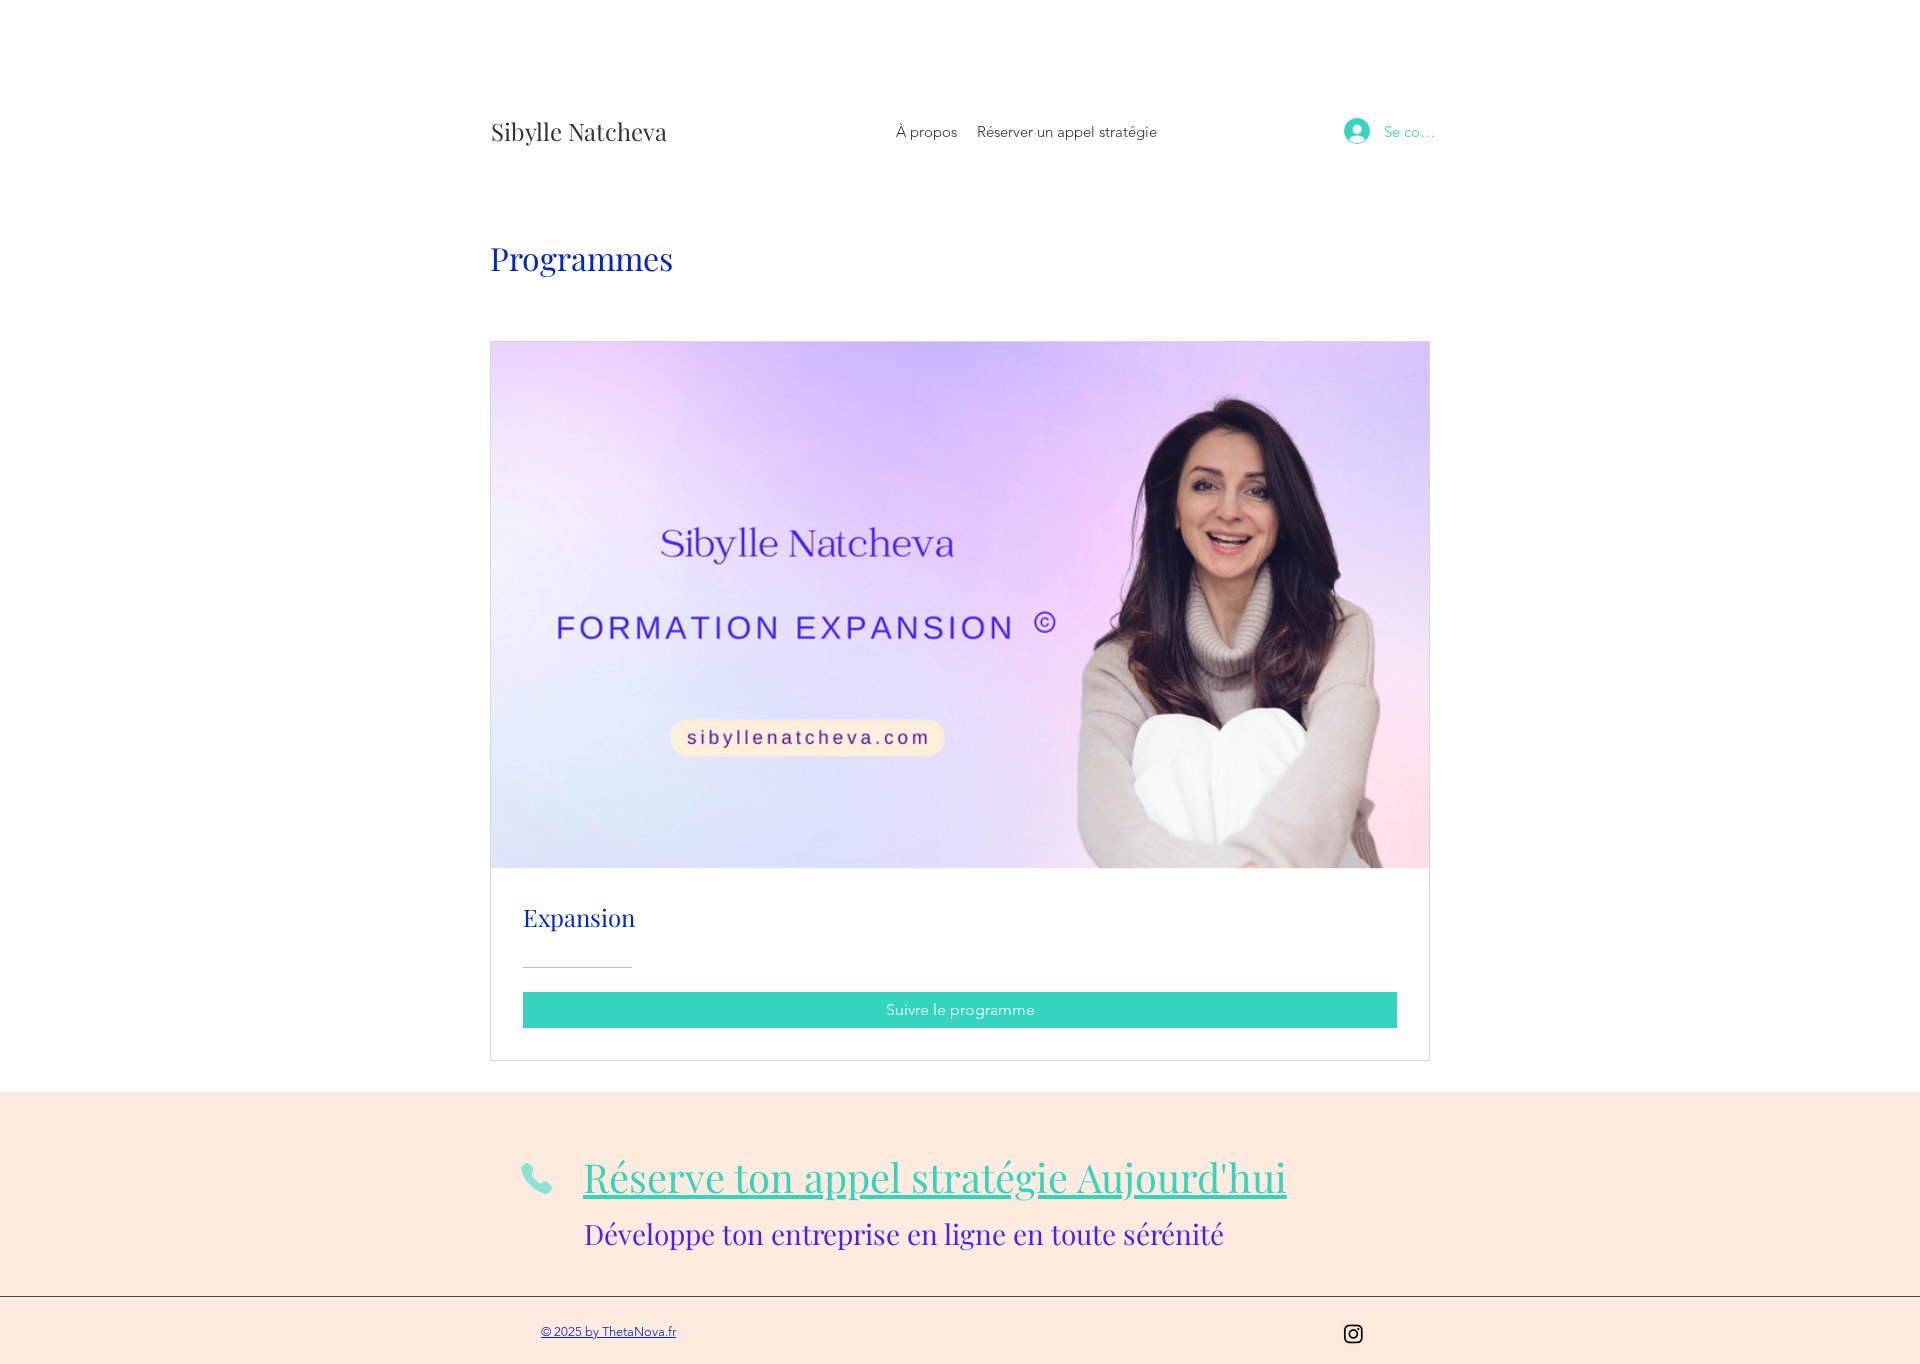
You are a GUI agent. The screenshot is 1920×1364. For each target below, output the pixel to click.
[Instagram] (1353, 1333)
